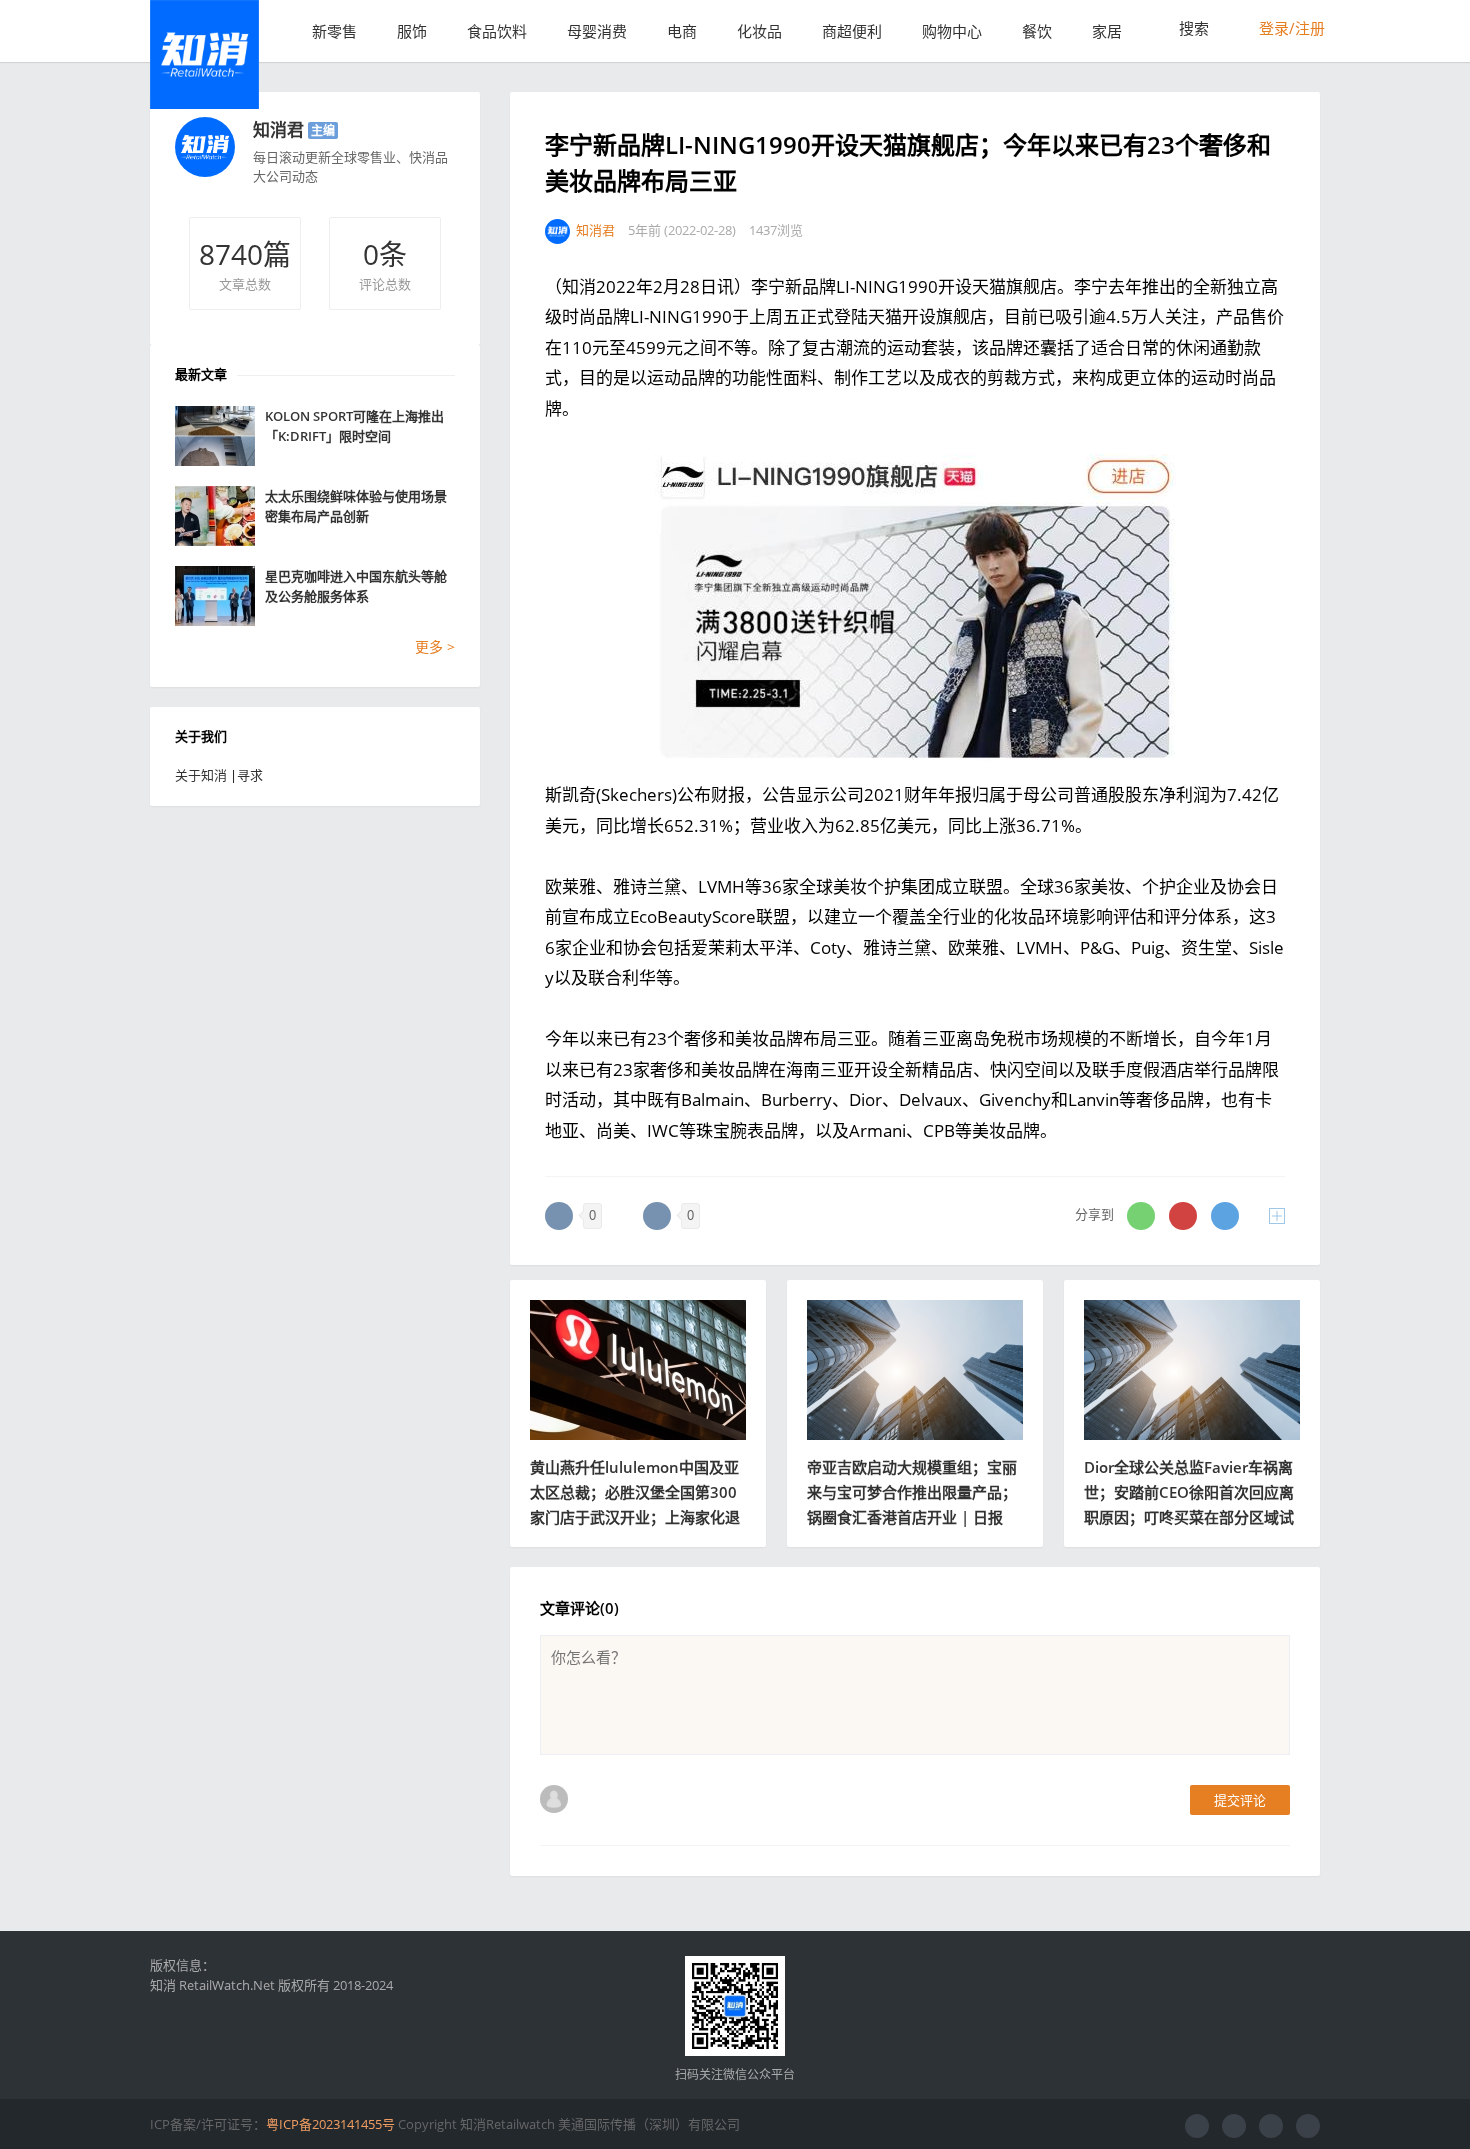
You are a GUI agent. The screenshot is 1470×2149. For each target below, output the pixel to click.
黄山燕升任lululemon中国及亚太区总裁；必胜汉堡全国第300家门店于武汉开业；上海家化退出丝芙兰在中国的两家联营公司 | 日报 (635, 1517)
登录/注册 (1290, 28)
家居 (1107, 31)
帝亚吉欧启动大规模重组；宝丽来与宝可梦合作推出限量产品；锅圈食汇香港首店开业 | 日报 (912, 1492)
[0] (559, 1216)
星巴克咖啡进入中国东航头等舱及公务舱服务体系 (356, 586)
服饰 (412, 31)
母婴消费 (597, 31)
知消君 (278, 129)
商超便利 (852, 31)
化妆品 (759, 31)
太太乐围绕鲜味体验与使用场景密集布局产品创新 (356, 506)
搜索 (1192, 28)
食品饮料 (497, 31)
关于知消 (201, 775)
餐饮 (1037, 31)
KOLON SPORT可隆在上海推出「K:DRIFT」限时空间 (354, 426)
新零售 (334, 31)
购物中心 (952, 31)
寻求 (250, 775)
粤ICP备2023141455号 (330, 2124)
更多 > (435, 646)
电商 (682, 31)
